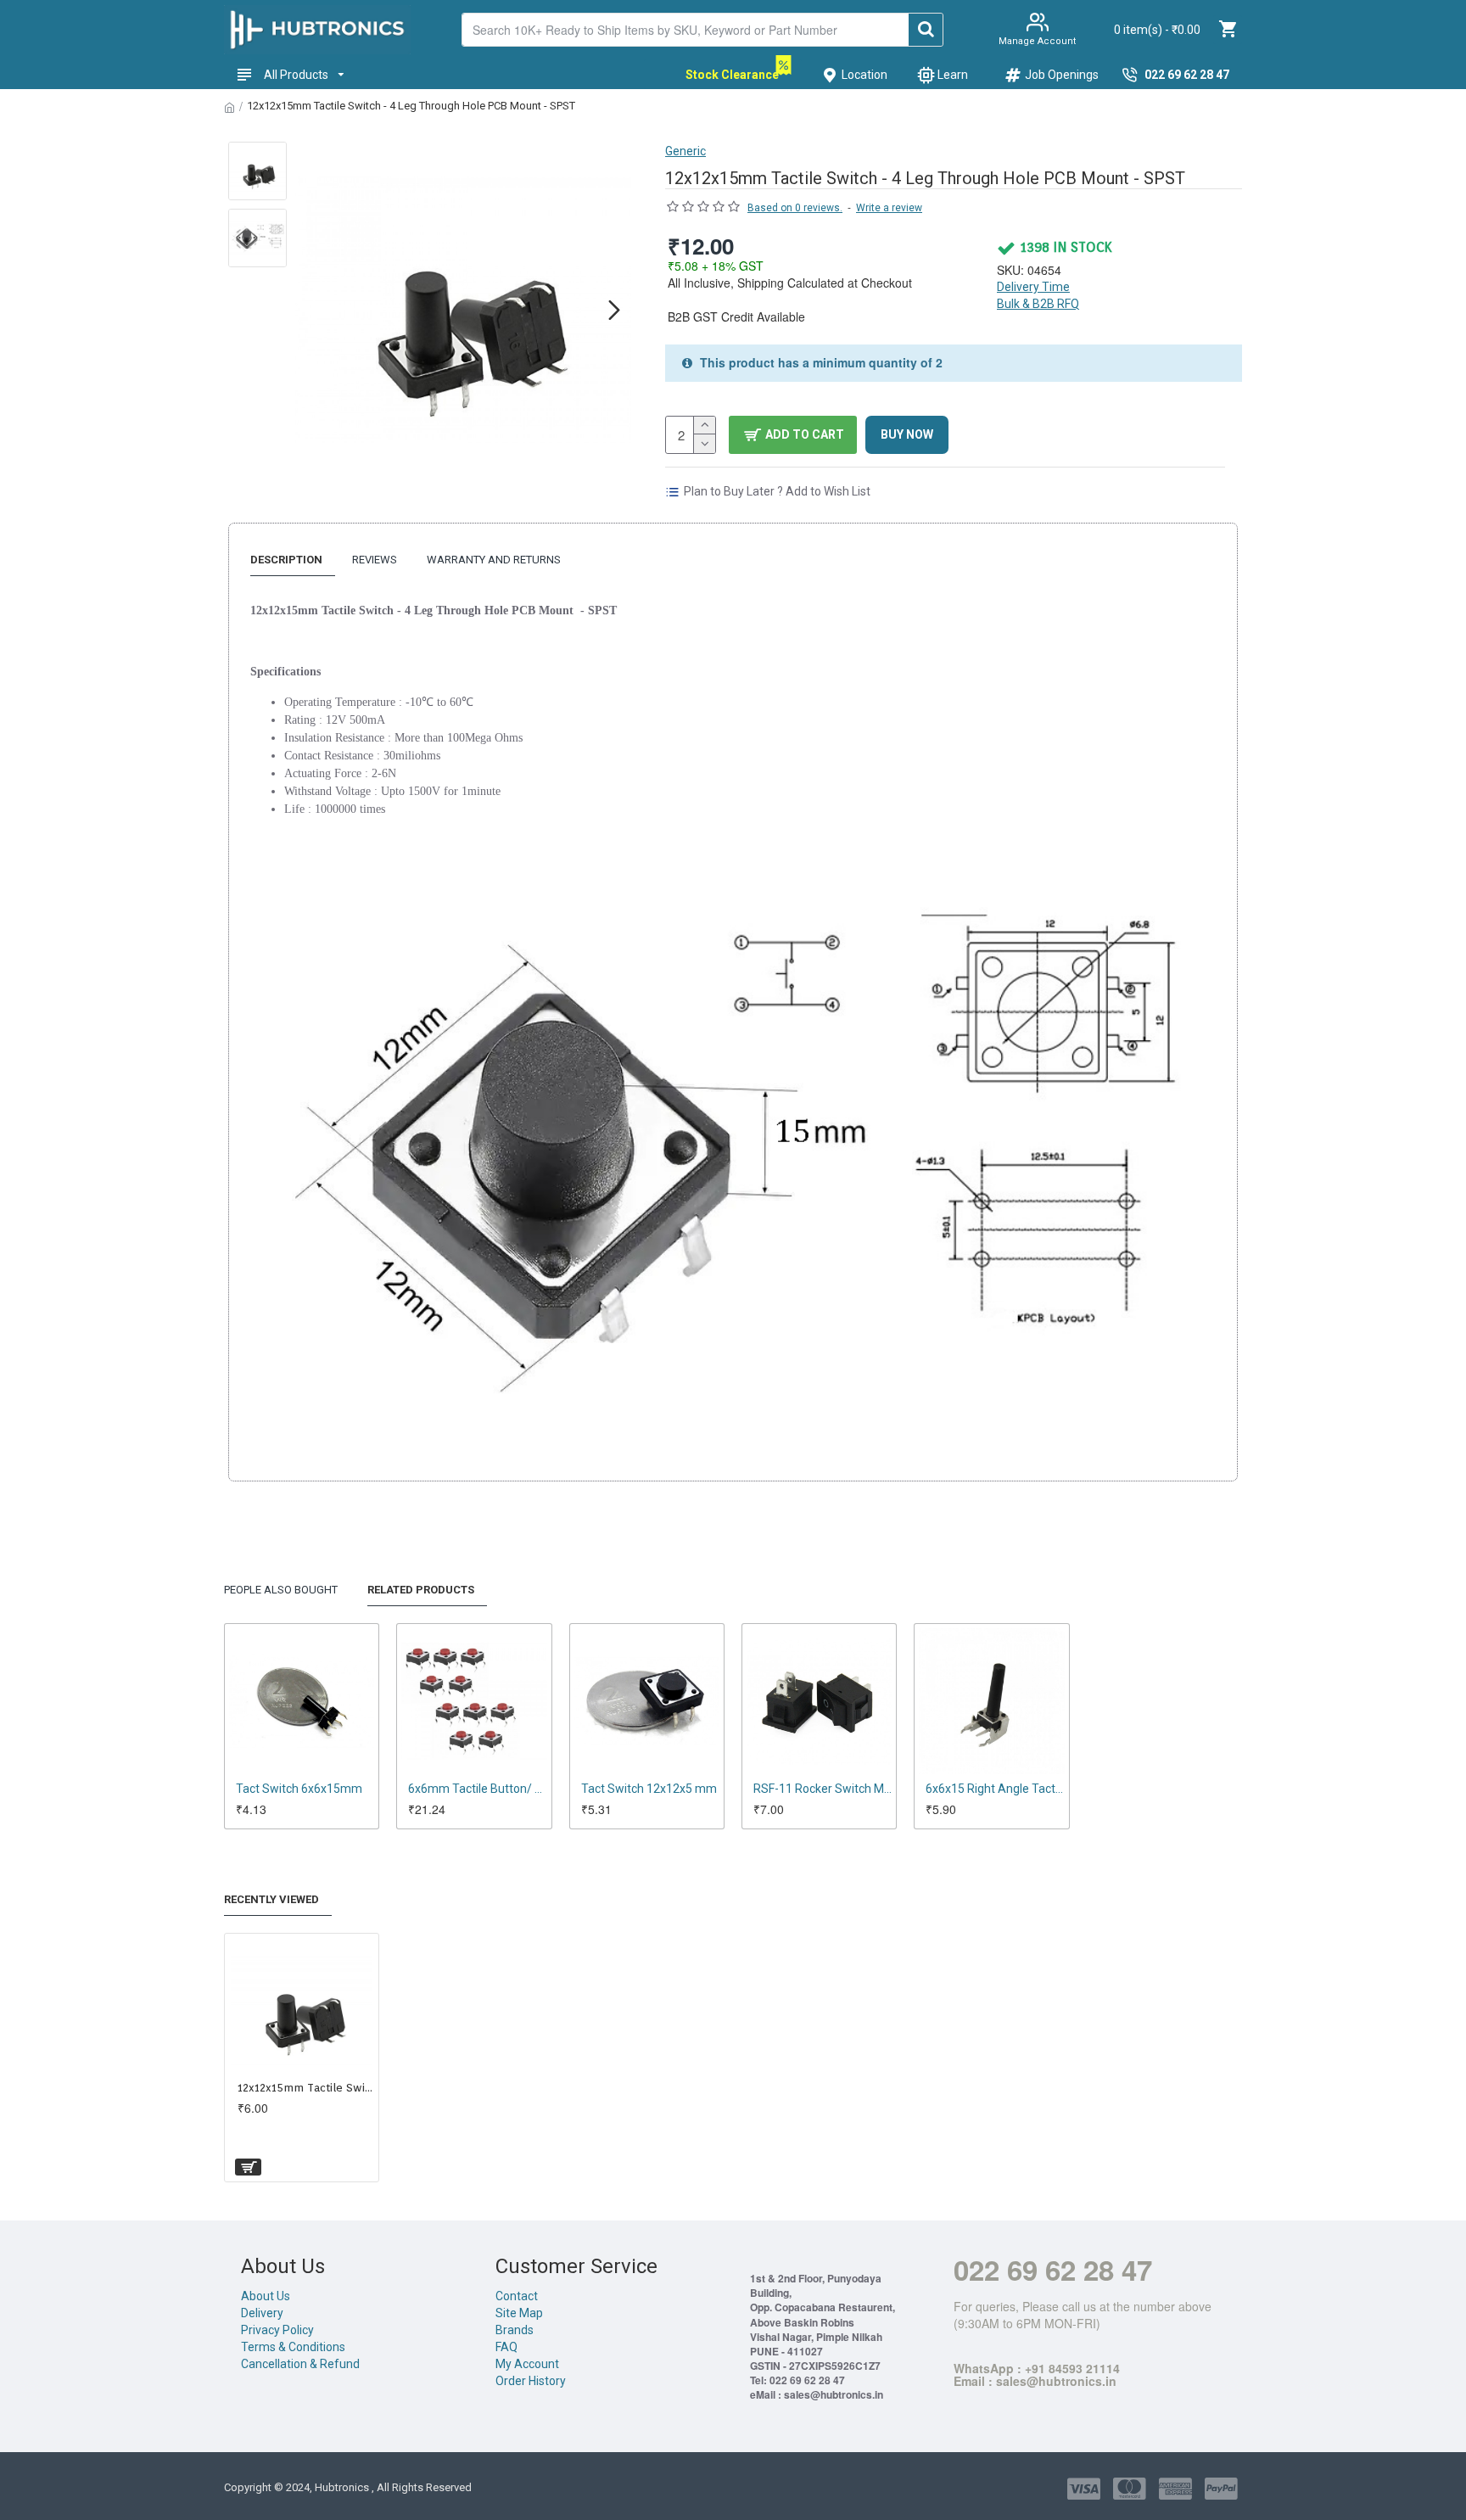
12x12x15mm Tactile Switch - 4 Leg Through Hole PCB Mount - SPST (305, 2088)
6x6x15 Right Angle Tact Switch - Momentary (995, 1789)
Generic (685, 151)
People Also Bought (281, 1590)
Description (286, 560)
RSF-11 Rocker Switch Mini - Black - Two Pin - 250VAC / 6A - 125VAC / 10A (823, 1789)
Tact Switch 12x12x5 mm (649, 1789)
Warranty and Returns (494, 560)
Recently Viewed (271, 1899)
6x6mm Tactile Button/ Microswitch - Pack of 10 (477, 1789)
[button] (312, 310)
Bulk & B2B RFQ (1038, 304)
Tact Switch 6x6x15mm (299, 1789)
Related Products (421, 1590)
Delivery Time (1033, 287)
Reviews (375, 560)
